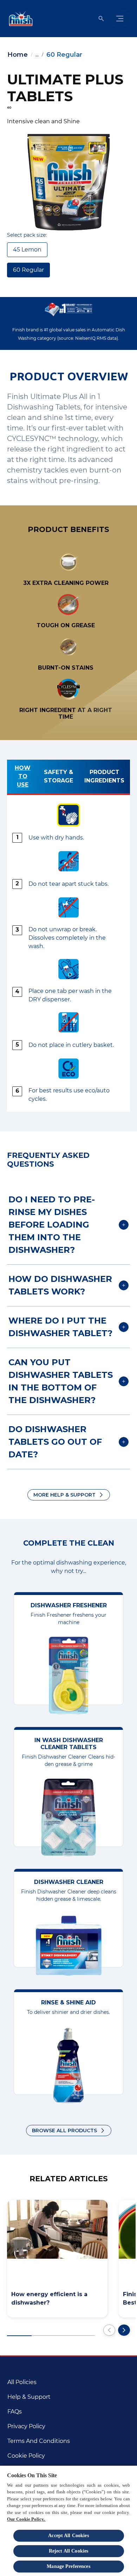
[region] (68, 2520)
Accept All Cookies (68, 2536)
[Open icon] (101, 19)
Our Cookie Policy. (26, 2519)
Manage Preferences (68, 2566)
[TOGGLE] (120, 19)
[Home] (19, 19)
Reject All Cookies (69, 2551)
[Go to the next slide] (124, 2330)
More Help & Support (64, 1495)
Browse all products (64, 2130)
